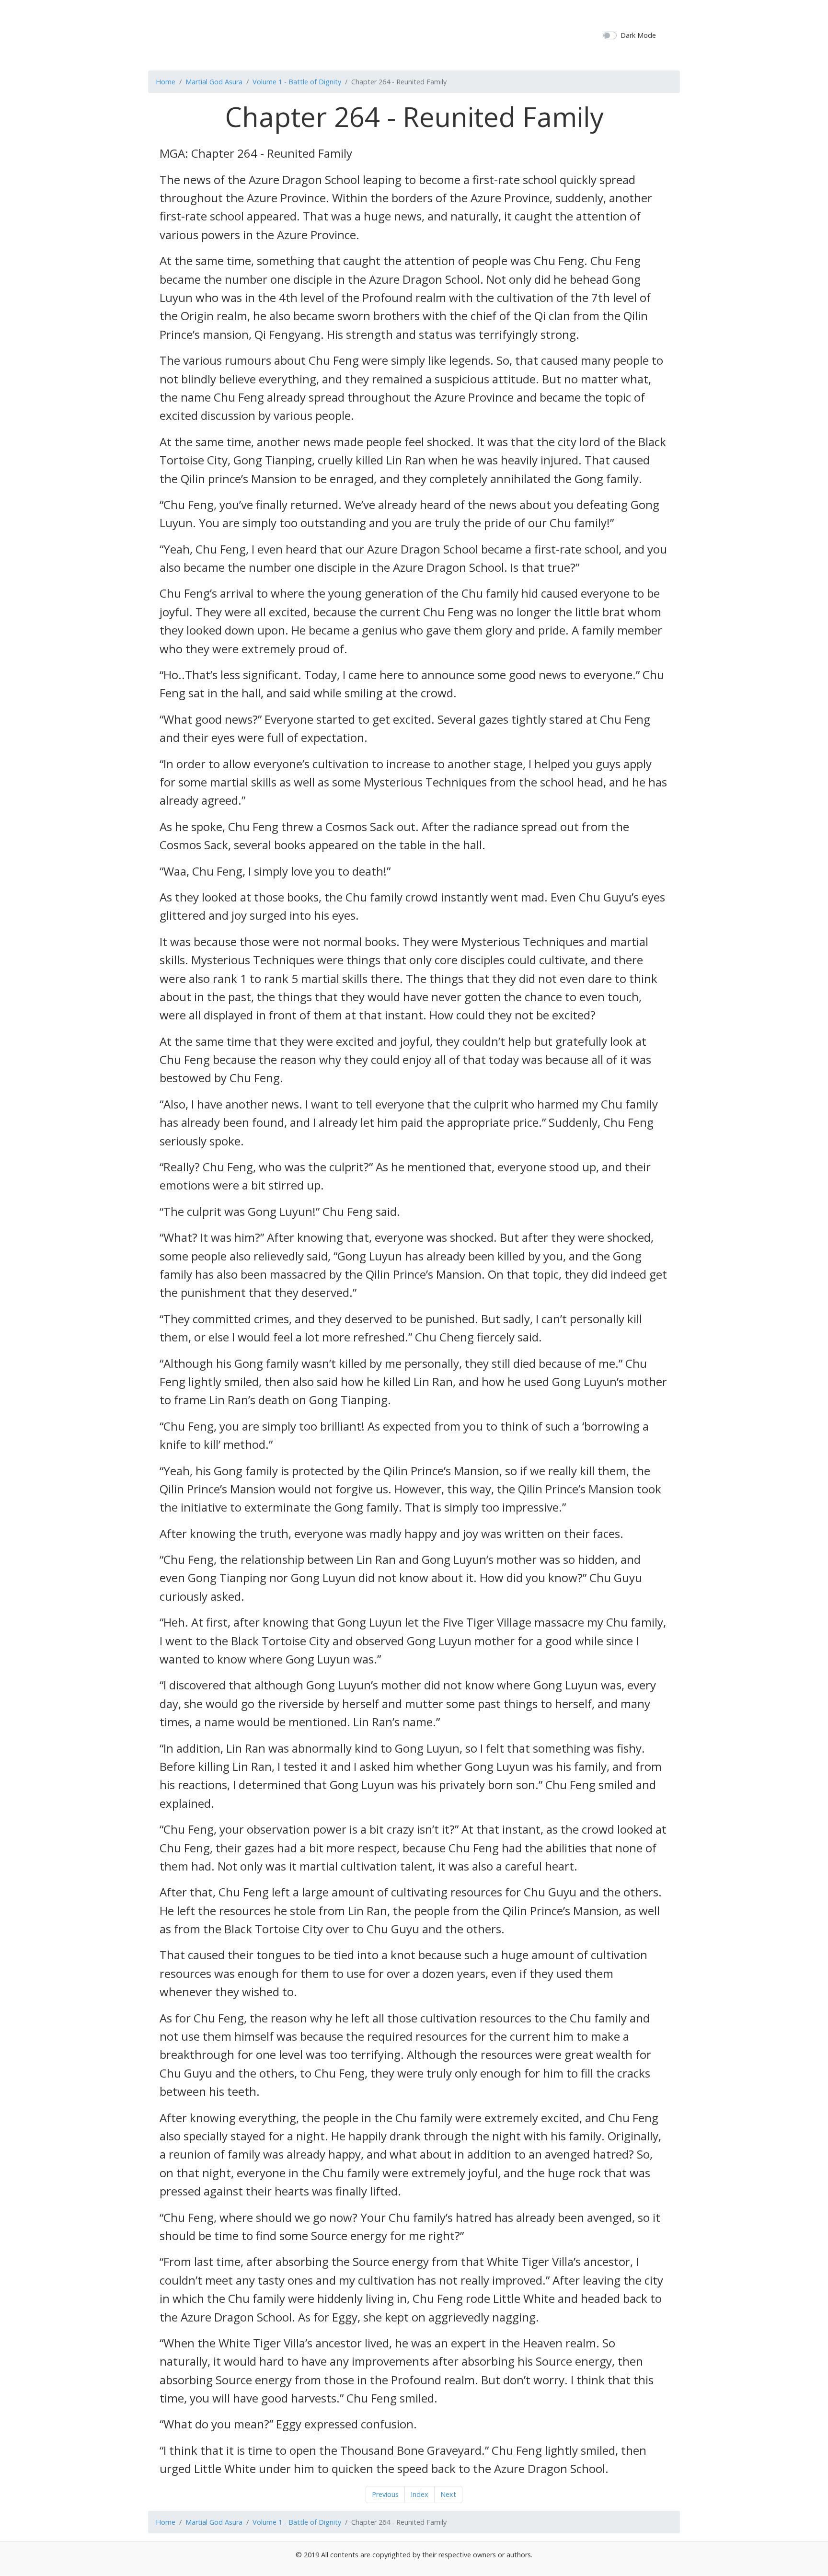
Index (420, 2494)
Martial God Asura (214, 82)
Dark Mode (638, 35)
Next (448, 2494)
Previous (385, 2494)
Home (166, 82)
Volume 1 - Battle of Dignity (297, 82)
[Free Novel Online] (410, 34)
